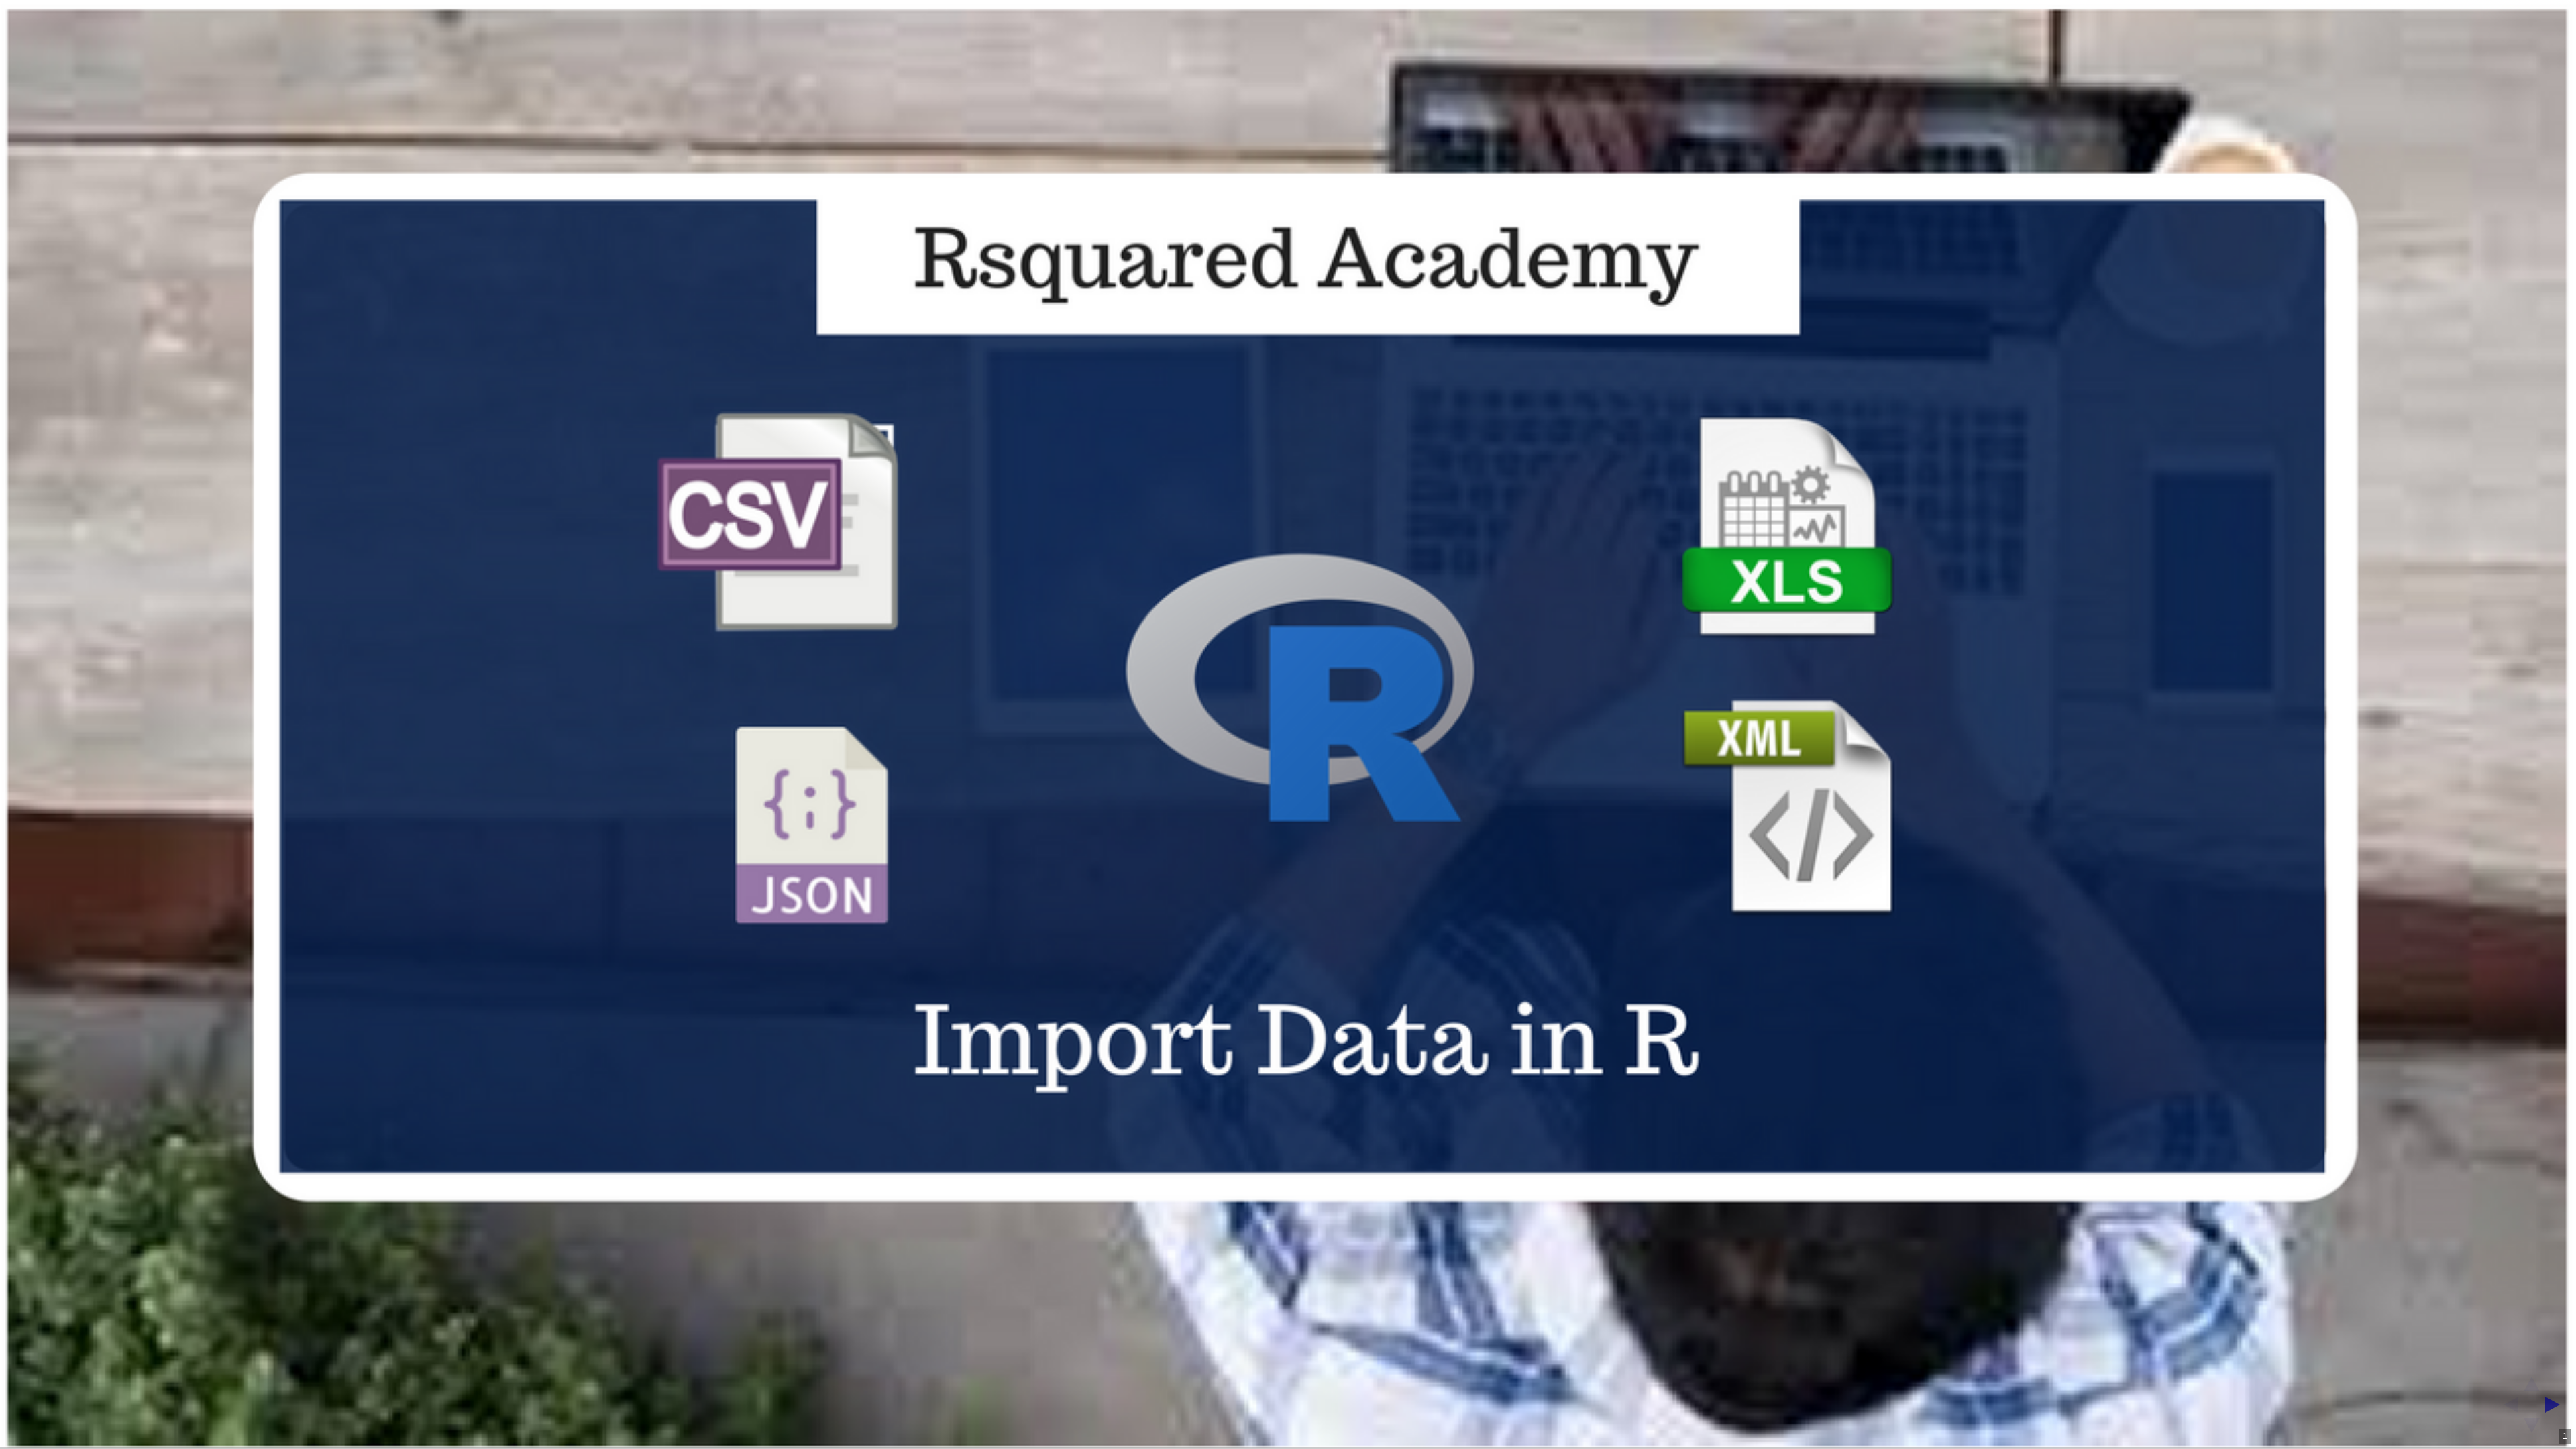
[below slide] (2532, 1430)
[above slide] (2532, 1380)
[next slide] (2557, 1405)
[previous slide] (2507, 1405)
